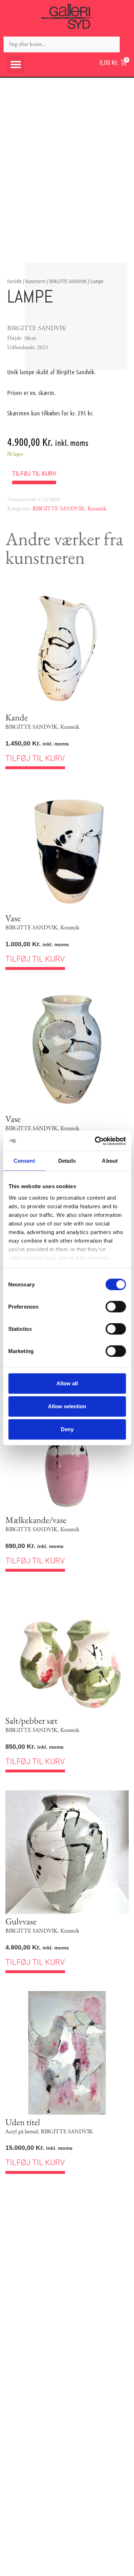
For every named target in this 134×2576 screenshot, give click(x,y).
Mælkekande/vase (36, 1520)
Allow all (67, 1383)
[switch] (116, 1307)
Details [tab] (67, 1161)
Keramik (97, 509)
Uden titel (23, 2122)
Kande (17, 717)
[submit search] (127, 44)
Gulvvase (21, 1921)
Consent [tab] (24, 1161)
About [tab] (110, 1161)
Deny (67, 1429)
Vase (13, 918)
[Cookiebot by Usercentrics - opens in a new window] (95, 1141)
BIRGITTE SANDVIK (68, 281)
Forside (14, 281)
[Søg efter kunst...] (62, 44)
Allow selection (67, 1406)
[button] (16, 65)
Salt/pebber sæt (31, 1720)
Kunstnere (36, 281)
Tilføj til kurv (34, 474)
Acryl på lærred (22, 2132)
